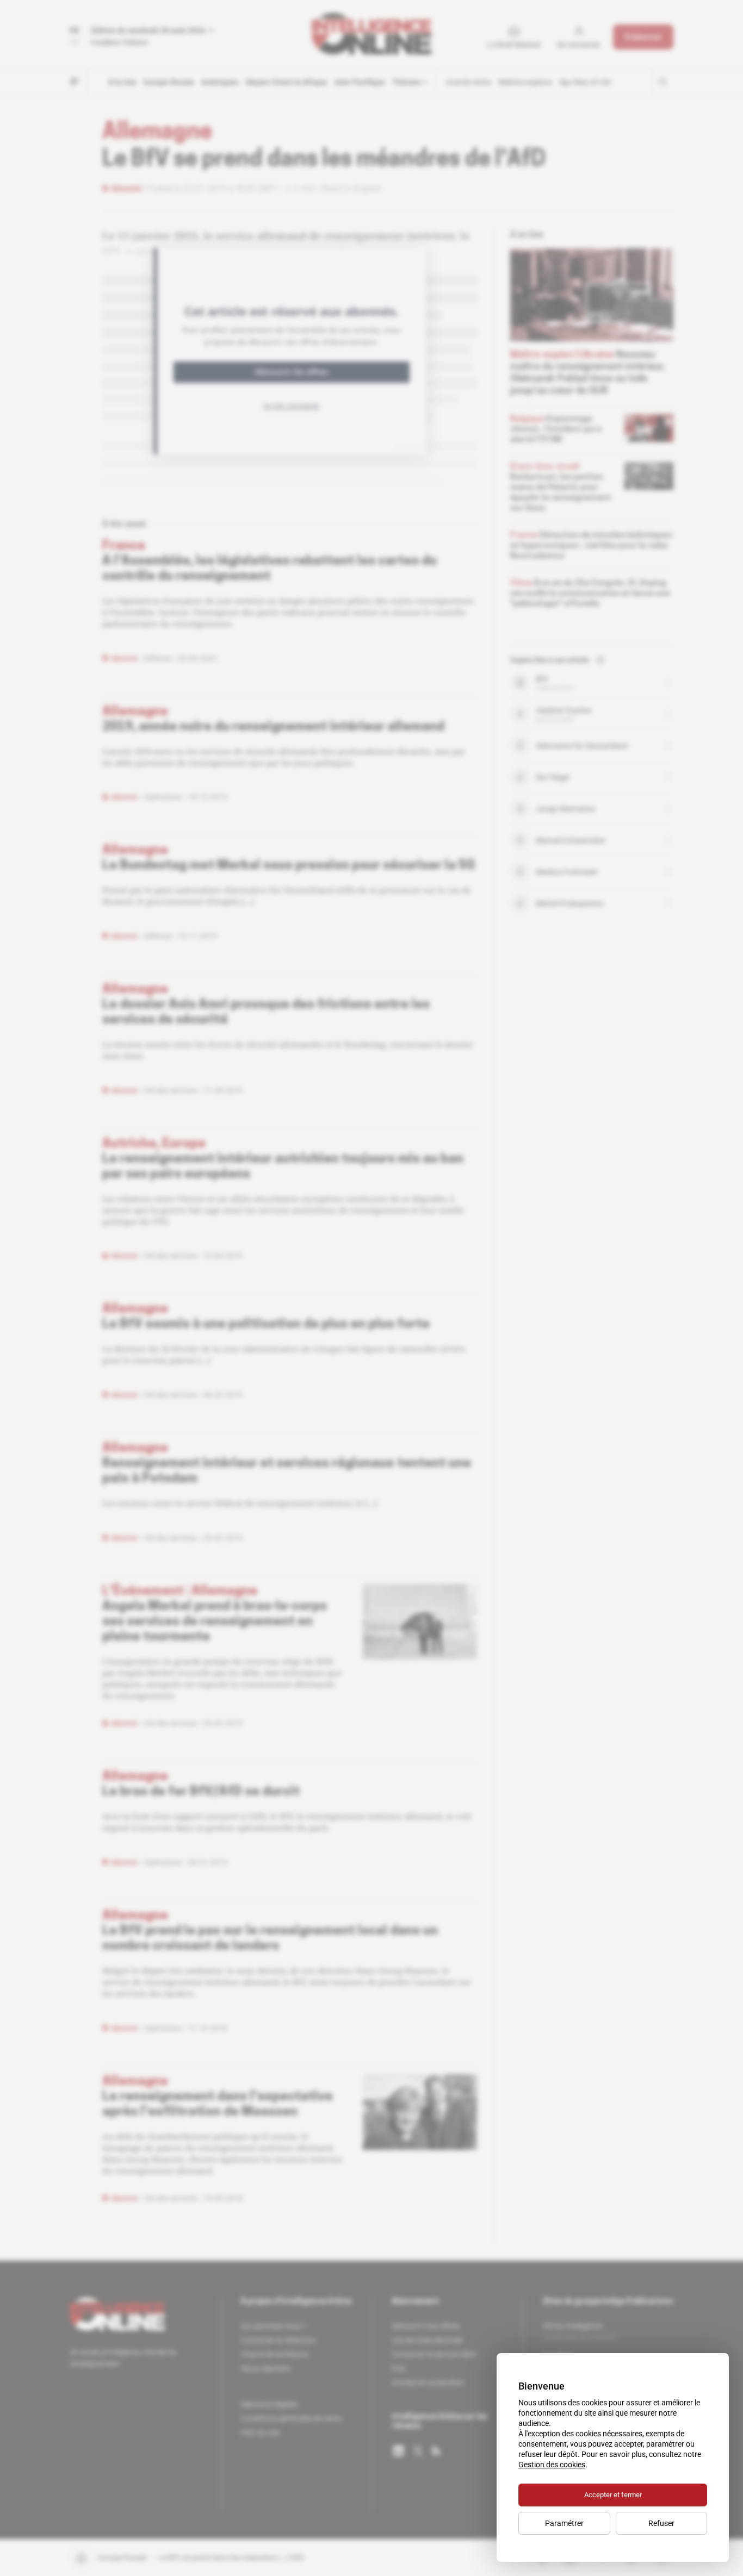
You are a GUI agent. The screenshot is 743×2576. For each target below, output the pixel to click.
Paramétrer (564, 2523)
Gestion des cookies (552, 2465)
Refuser (661, 2523)
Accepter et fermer (613, 2495)
